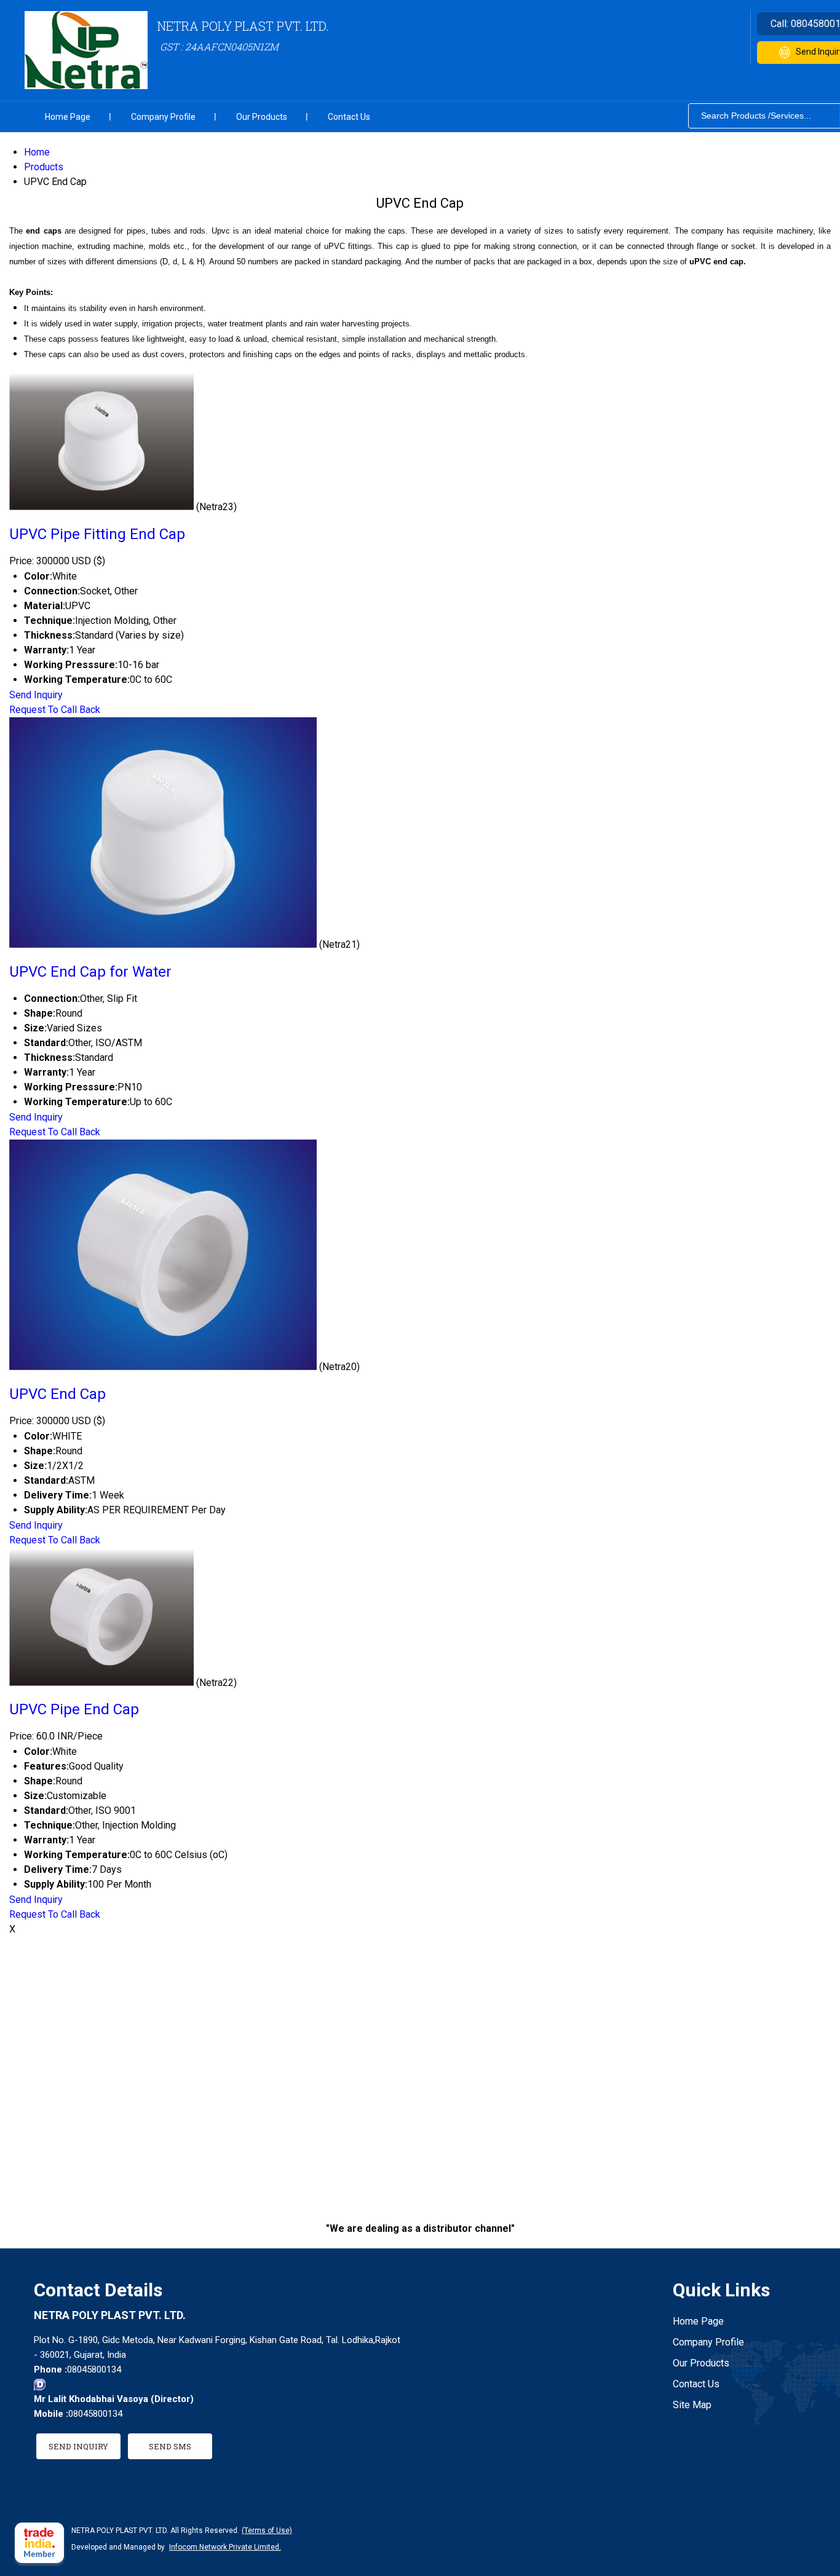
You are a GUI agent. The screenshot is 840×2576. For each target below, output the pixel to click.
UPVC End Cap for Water (90, 972)
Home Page (68, 117)
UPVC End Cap (57, 1394)
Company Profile (163, 117)
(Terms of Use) (267, 2531)
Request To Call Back (55, 710)
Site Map (692, 2405)
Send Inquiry (36, 695)
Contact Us (349, 117)
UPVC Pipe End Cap (74, 1709)
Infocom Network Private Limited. (225, 2547)
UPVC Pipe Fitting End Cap (97, 534)
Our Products (262, 117)
